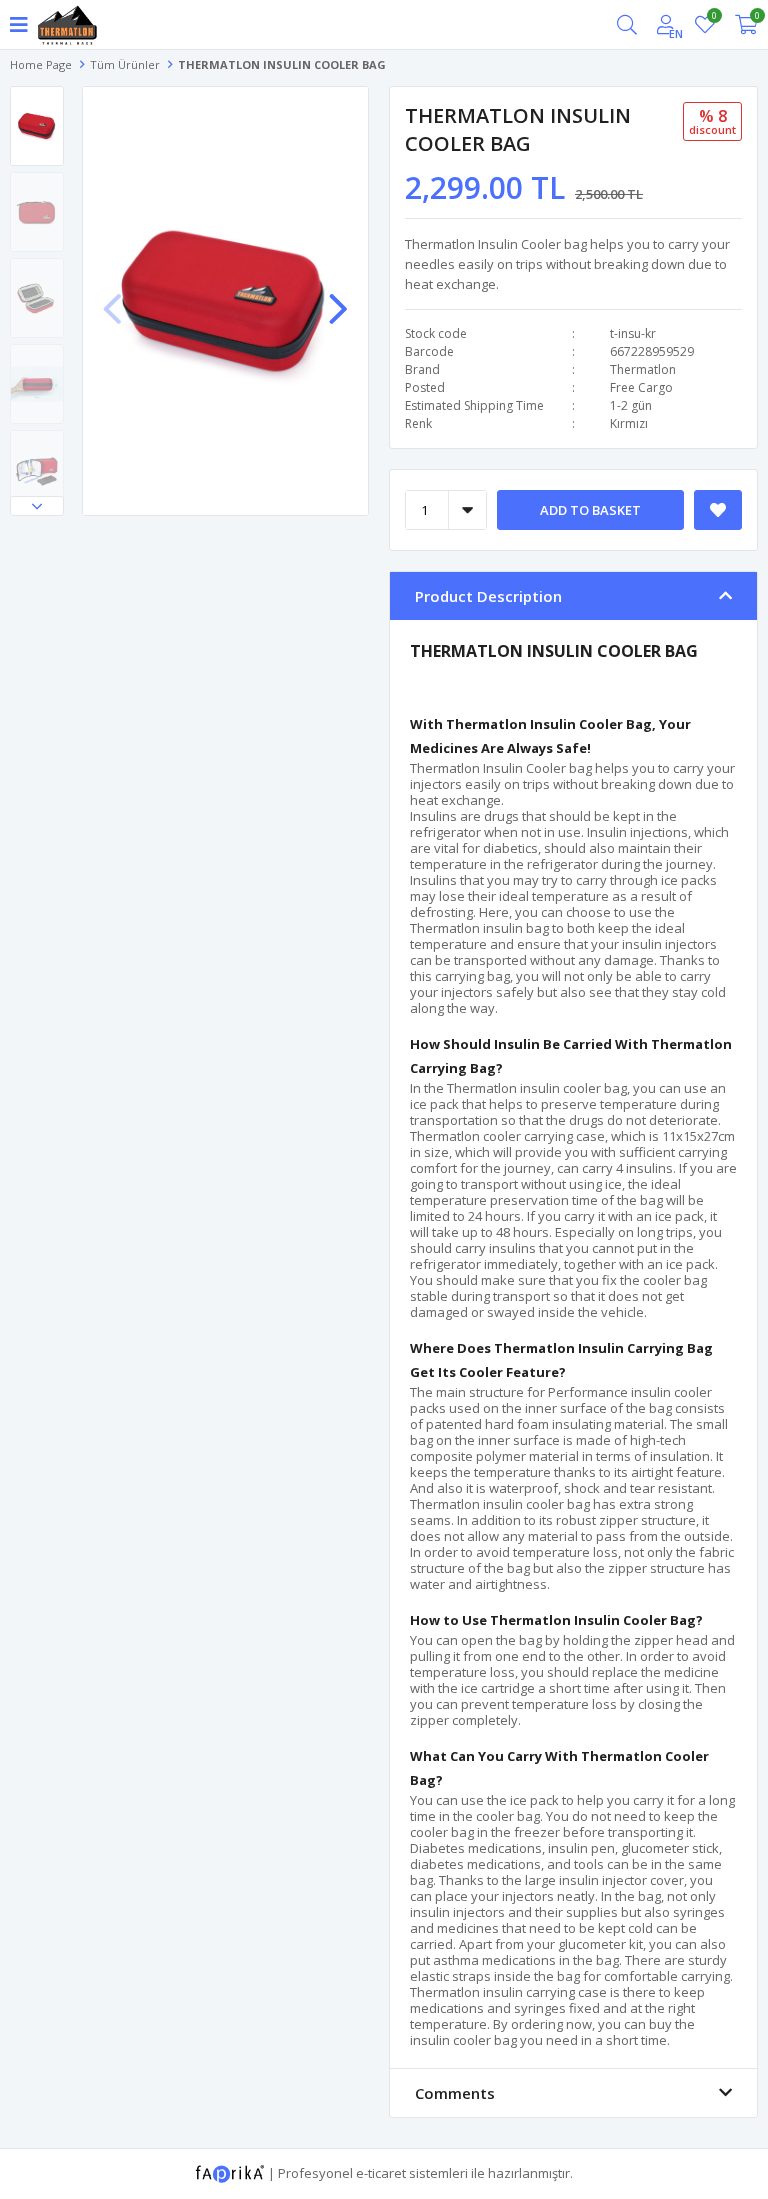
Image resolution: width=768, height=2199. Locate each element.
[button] (37, 506)
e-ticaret (381, 2172)
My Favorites (713, 18)
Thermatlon (643, 369)
